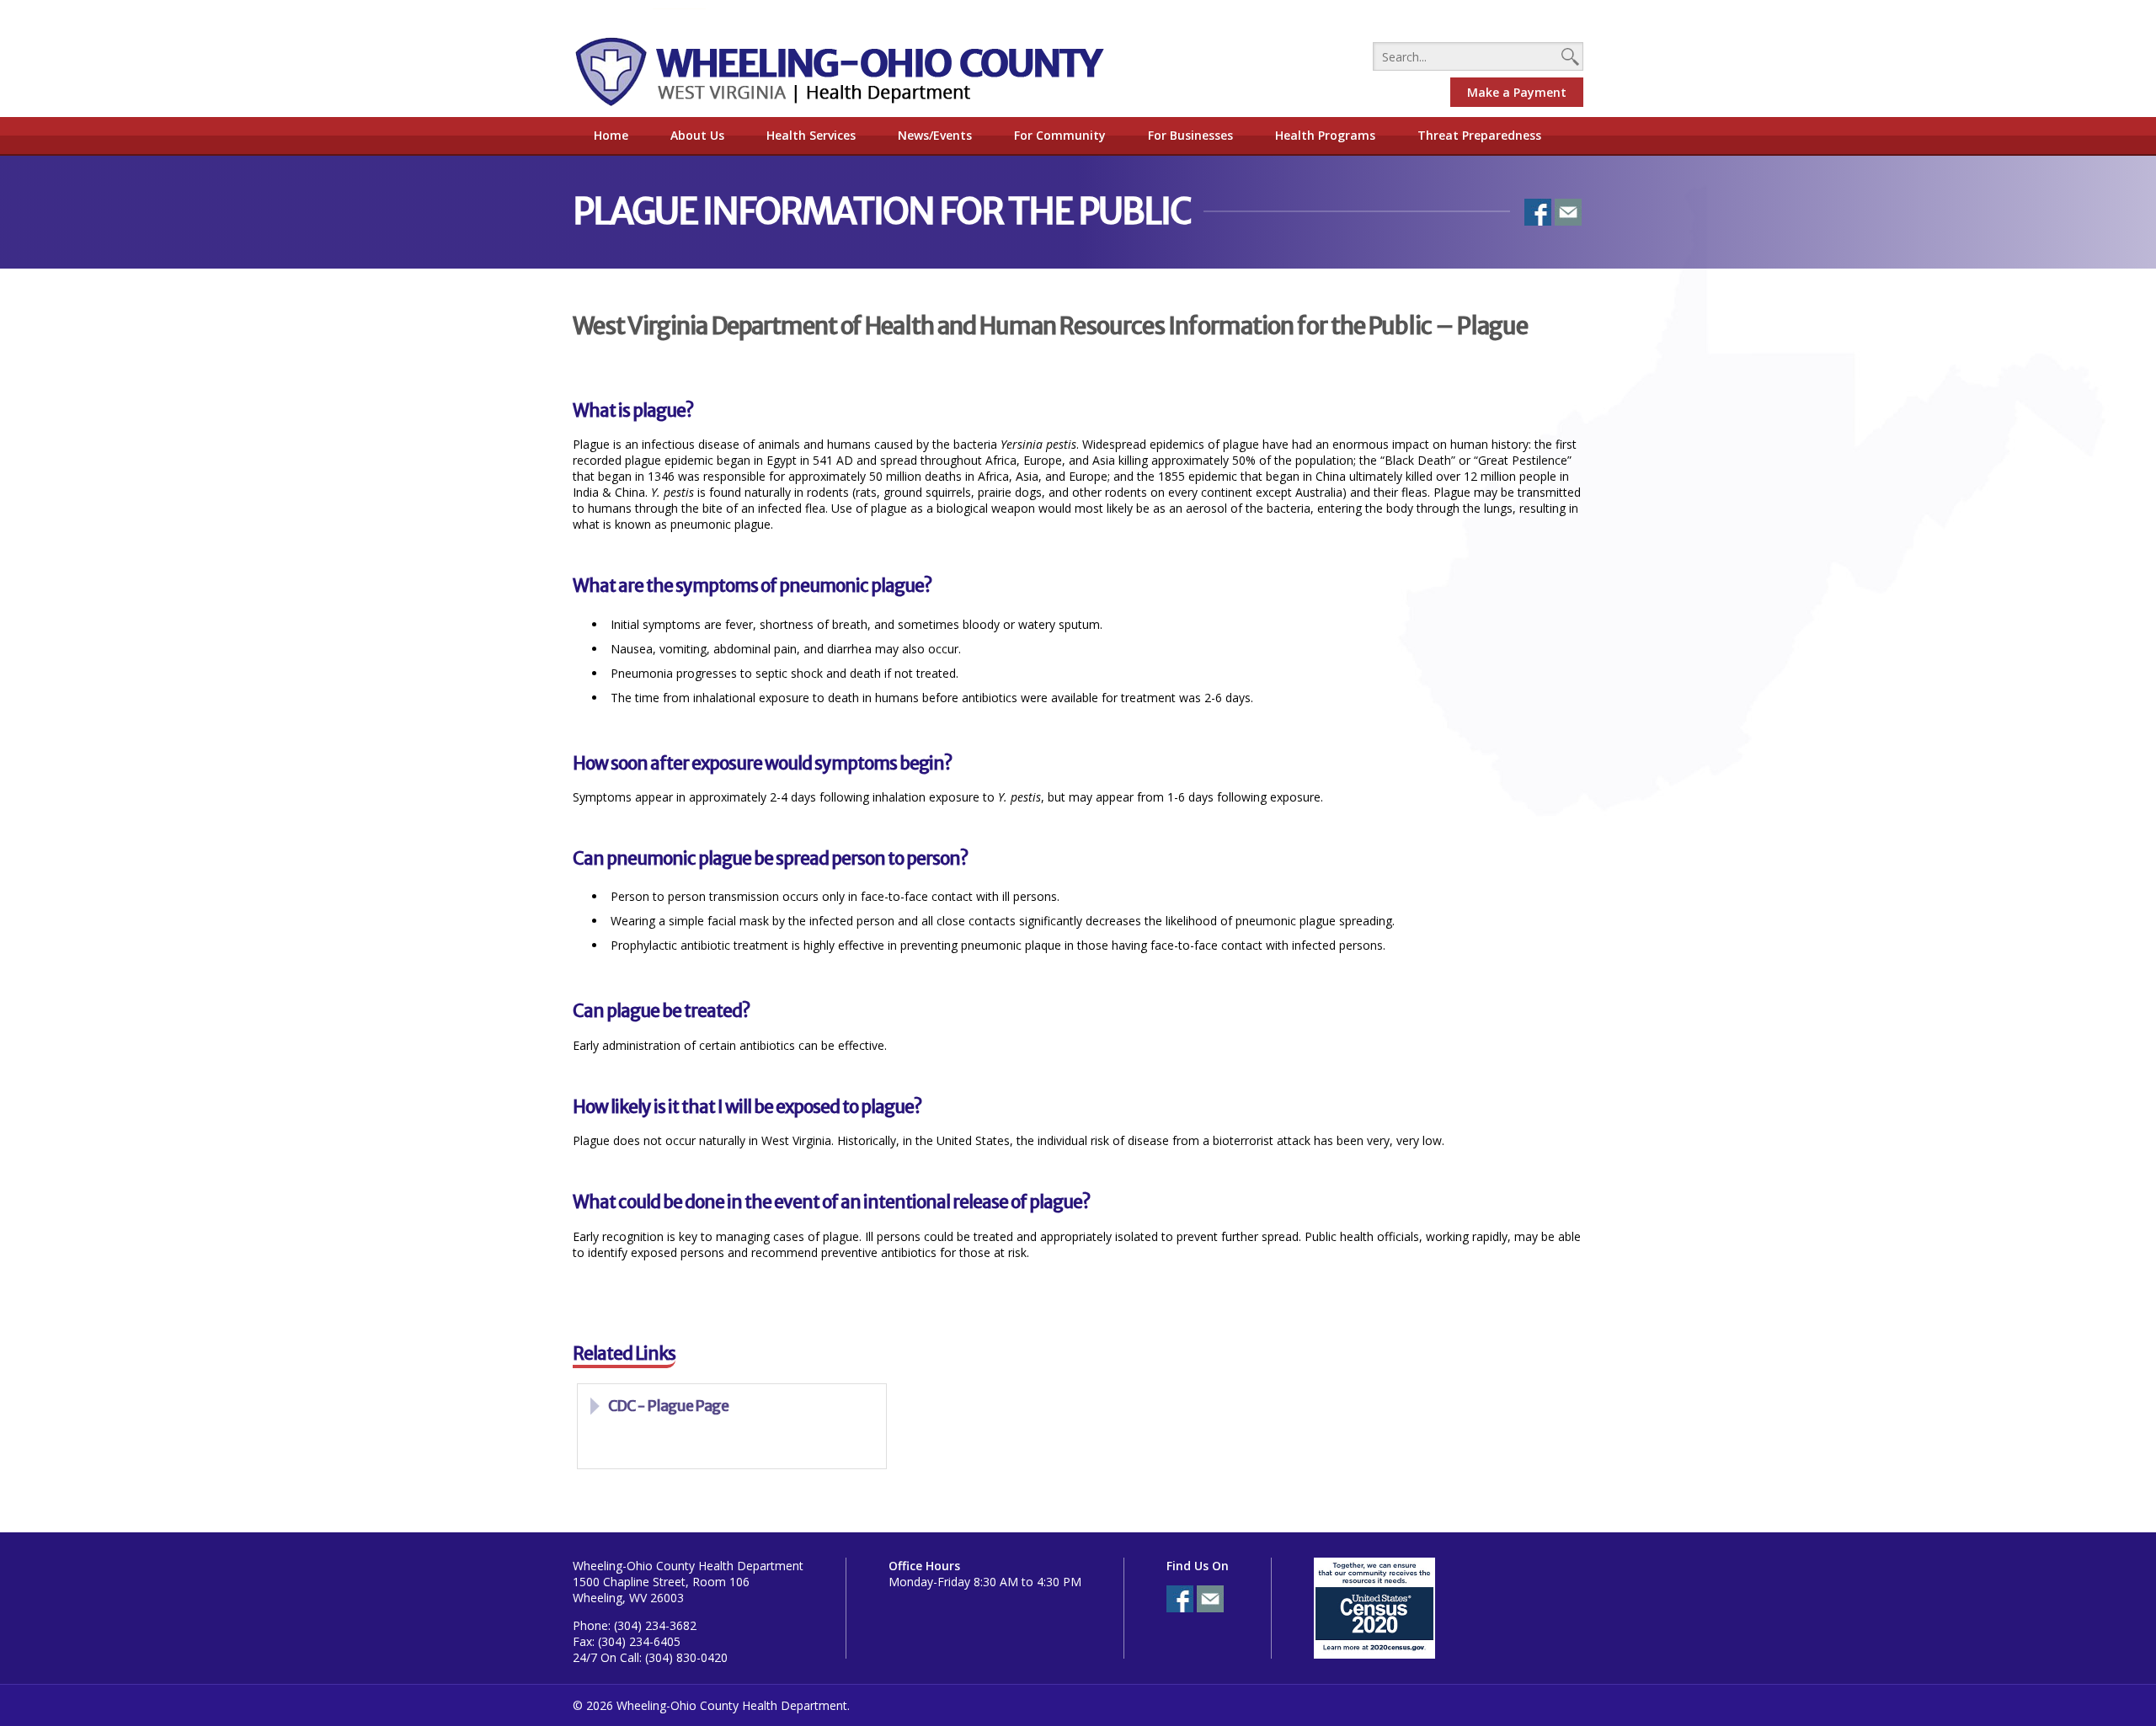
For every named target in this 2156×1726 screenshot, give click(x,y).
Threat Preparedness (1479, 135)
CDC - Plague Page (668, 1406)
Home (611, 135)
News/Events (935, 135)
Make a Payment (1517, 92)
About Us (697, 135)
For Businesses (1190, 135)
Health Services (811, 135)
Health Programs (1325, 135)
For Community (1060, 135)
